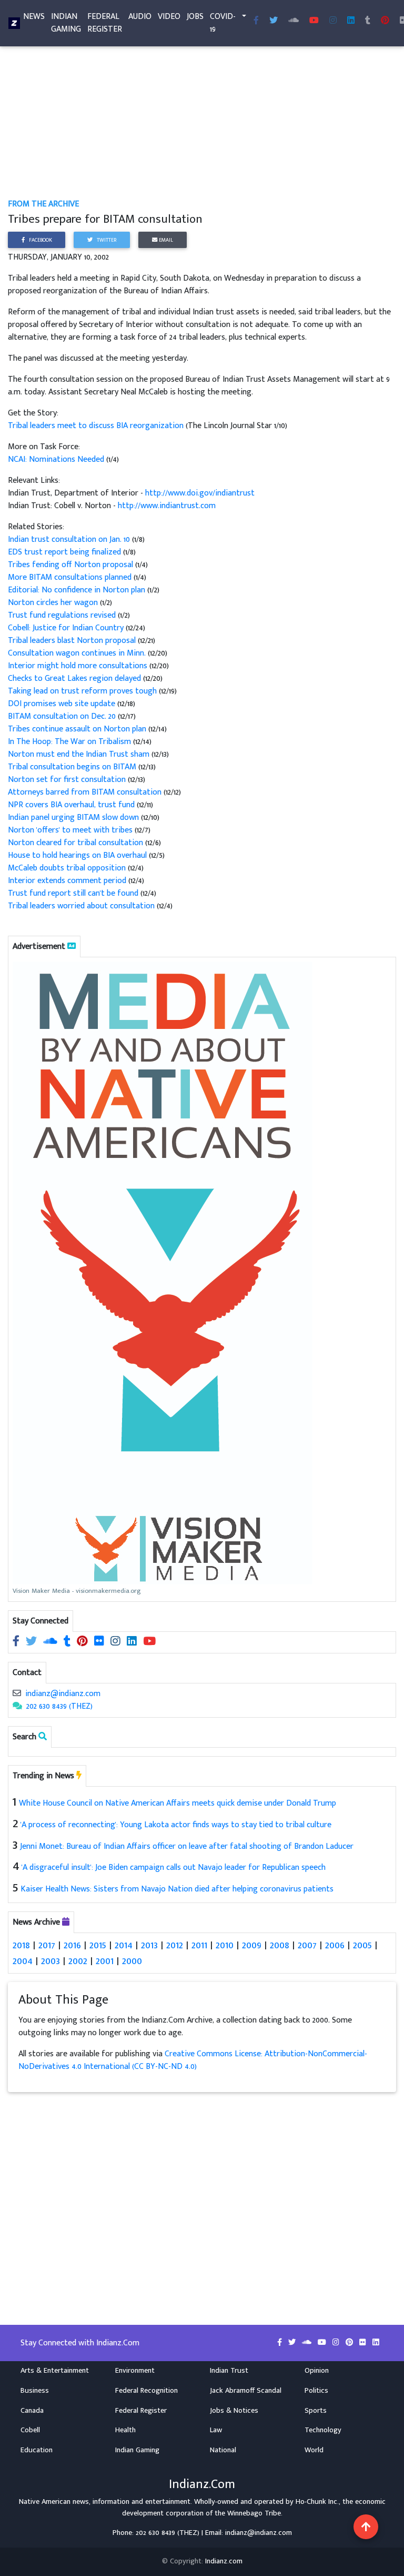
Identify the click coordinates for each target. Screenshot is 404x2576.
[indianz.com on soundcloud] (51, 1642)
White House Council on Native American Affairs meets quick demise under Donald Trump (178, 1803)
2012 (175, 1945)
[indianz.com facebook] (256, 21)
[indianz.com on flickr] (100, 1642)
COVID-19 (223, 23)
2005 (362, 1945)
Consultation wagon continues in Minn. (78, 653)
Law (216, 2430)
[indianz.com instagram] (333, 21)
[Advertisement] (202, 120)
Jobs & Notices (234, 2411)
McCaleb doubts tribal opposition (68, 868)
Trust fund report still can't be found (74, 893)
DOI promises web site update (63, 704)
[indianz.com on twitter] (32, 1642)
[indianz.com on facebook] (17, 1642)
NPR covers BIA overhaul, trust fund (72, 805)
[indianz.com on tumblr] (368, 21)
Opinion (317, 2371)
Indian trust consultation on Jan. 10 (70, 539)
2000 (132, 1961)
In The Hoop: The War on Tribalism (70, 742)
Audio (140, 17)
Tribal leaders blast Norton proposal (73, 641)
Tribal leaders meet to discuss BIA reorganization (97, 426)
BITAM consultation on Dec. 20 (63, 716)
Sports (316, 2411)
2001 (105, 1961)
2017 (47, 1945)
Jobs (195, 17)
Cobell (30, 2430)
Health (125, 2430)
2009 (252, 1945)
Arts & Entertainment (55, 2371)
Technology (323, 2430)
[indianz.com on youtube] (314, 21)
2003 (50, 1961)
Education (37, 2450)
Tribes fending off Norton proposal (72, 565)
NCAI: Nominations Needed (57, 459)
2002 (78, 1961)
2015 (98, 1945)
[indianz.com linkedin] (351, 21)
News (34, 17)
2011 (199, 1945)
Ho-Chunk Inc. (317, 2502)
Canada (32, 2411)
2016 (72, 1945)
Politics (316, 2391)
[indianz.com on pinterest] (83, 1642)
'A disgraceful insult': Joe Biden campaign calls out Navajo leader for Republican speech (174, 1867)
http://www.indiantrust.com (167, 506)
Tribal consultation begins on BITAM (73, 767)
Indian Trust (229, 2371)
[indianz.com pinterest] (385, 21)
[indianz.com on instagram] (117, 1642)
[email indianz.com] (17, 1694)
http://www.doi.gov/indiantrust (200, 493)
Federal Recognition (147, 2391)
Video (169, 17)
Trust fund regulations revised (63, 615)
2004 (23, 1961)
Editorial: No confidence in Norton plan (78, 590)
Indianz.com (224, 2561)
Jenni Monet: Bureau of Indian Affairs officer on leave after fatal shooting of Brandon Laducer (187, 1846)
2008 (280, 1945)
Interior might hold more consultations (79, 666)
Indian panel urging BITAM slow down (74, 818)
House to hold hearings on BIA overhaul (78, 855)
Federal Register (105, 23)
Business (35, 2391)
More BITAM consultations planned (71, 577)
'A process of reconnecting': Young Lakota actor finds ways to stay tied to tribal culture (176, 1825)
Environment (135, 2371)
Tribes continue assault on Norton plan (78, 729)
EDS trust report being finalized (65, 552)
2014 (124, 1945)
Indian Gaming (66, 23)
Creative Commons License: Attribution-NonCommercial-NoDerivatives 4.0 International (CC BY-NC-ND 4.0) (193, 2060)
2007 (307, 1945)
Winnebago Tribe (254, 2513)
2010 (225, 1945)
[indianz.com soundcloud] (294, 21)
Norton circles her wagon (54, 603)
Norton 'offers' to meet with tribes (71, 830)
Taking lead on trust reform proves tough (83, 691)
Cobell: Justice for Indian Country (67, 628)
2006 (335, 1945)
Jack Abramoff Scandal (246, 2391)
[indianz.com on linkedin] (133, 1642)
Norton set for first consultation (68, 780)
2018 (21, 1945)
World (314, 2450)
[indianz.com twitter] (274, 21)
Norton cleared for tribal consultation (77, 843)
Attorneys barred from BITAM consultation (86, 792)
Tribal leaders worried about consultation (82, 906)
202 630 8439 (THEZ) (59, 1706)
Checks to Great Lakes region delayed (75, 678)
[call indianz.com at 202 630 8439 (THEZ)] (17, 1706)
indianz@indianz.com (63, 1694)
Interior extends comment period (68, 881)
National (223, 2450)
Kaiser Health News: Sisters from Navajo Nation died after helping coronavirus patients (177, 1889)
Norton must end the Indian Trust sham (80, 754)
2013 (149, 1945)
